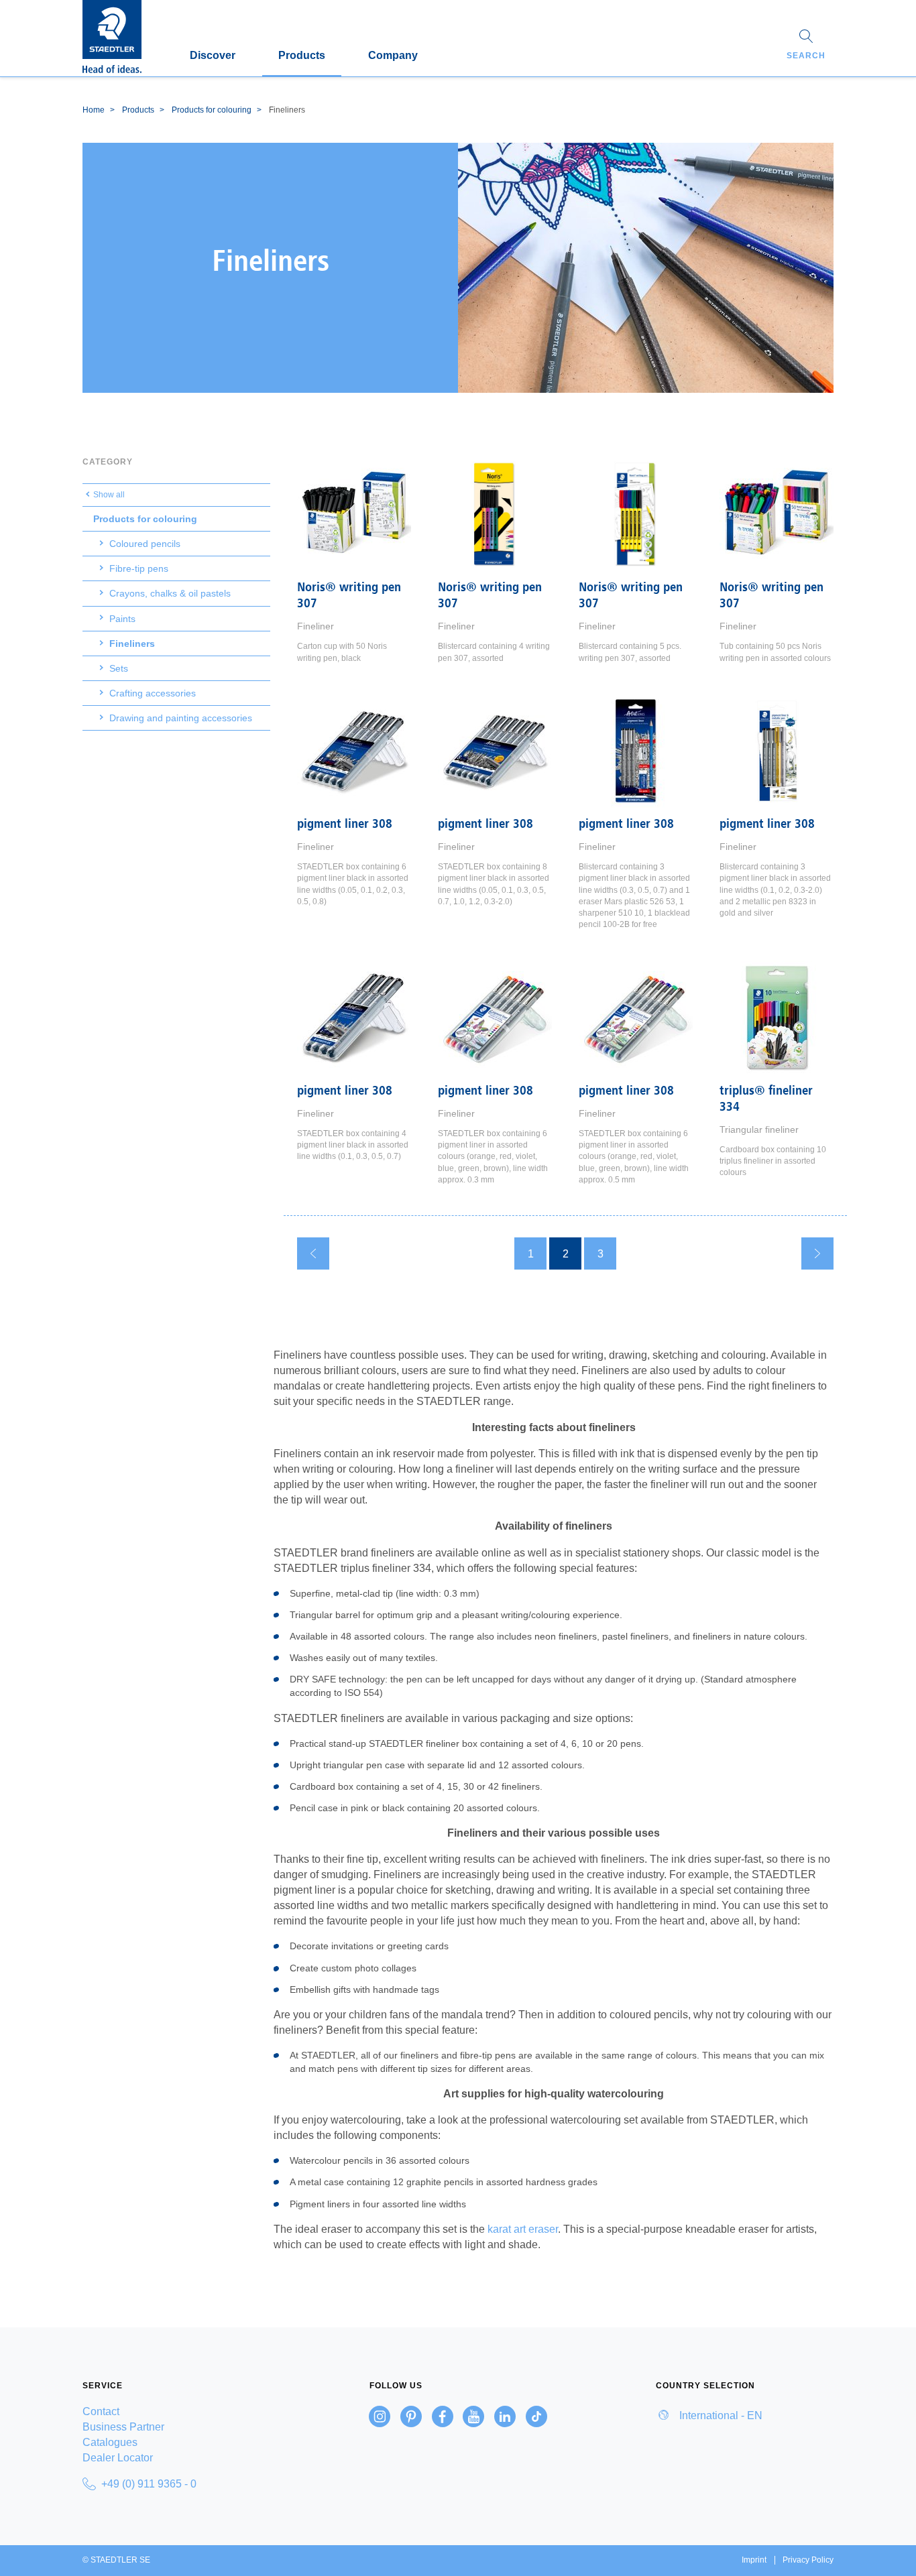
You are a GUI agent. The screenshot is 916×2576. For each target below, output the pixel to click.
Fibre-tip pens (139, 568)
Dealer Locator (118, 2458)
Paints (122, 619)
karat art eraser (523, 2229)
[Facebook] (443, 2416)
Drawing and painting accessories (181, 718)
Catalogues (110, 2442)
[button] (806, 46)
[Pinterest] (411, 2416)
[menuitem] (171, 2411)
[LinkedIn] (505, 2416)
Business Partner (123, 2427)
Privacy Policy (808, 2560)
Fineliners (132, 643)
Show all (109, 495)
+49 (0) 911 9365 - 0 (149, 2484)
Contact (101, 2411)
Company (393, 55)
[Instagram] (380, 2416)
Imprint (754, 2560)
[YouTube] (473, 2416)
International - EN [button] (720, 2415)
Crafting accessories (153, 693)
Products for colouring (145, 519)
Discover (213, 55)
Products (302, 55)
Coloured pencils (145, 544)
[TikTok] (536, 2416)
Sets (119, 668)
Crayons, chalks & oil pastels (170, 593)
